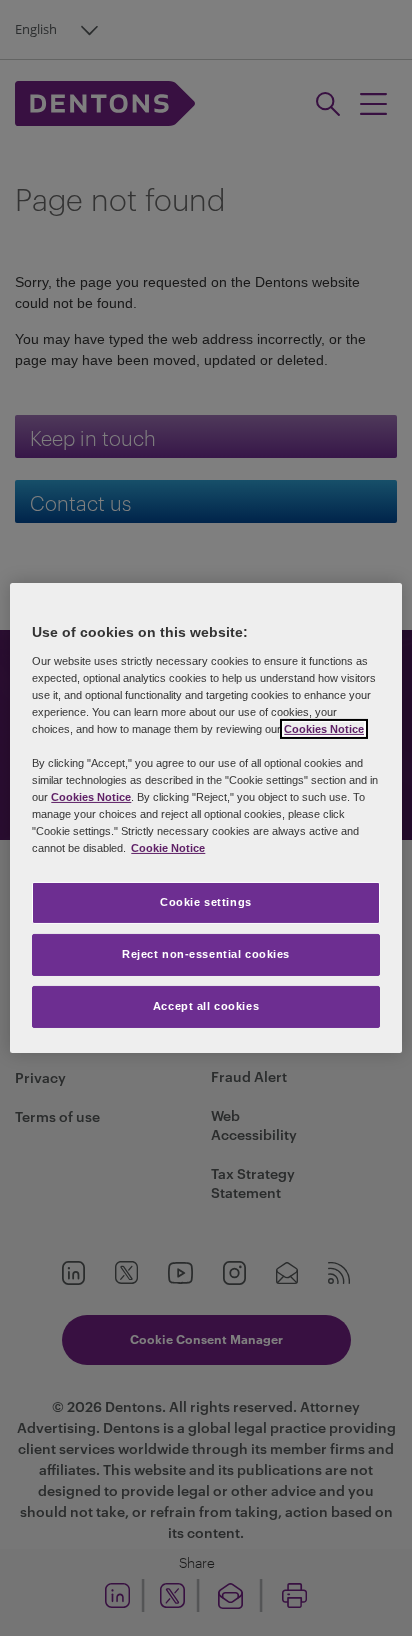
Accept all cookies (206, 1006)
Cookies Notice (324, 729)
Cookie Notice (168, 848)
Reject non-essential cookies (206, 954)
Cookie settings (206, 902)
